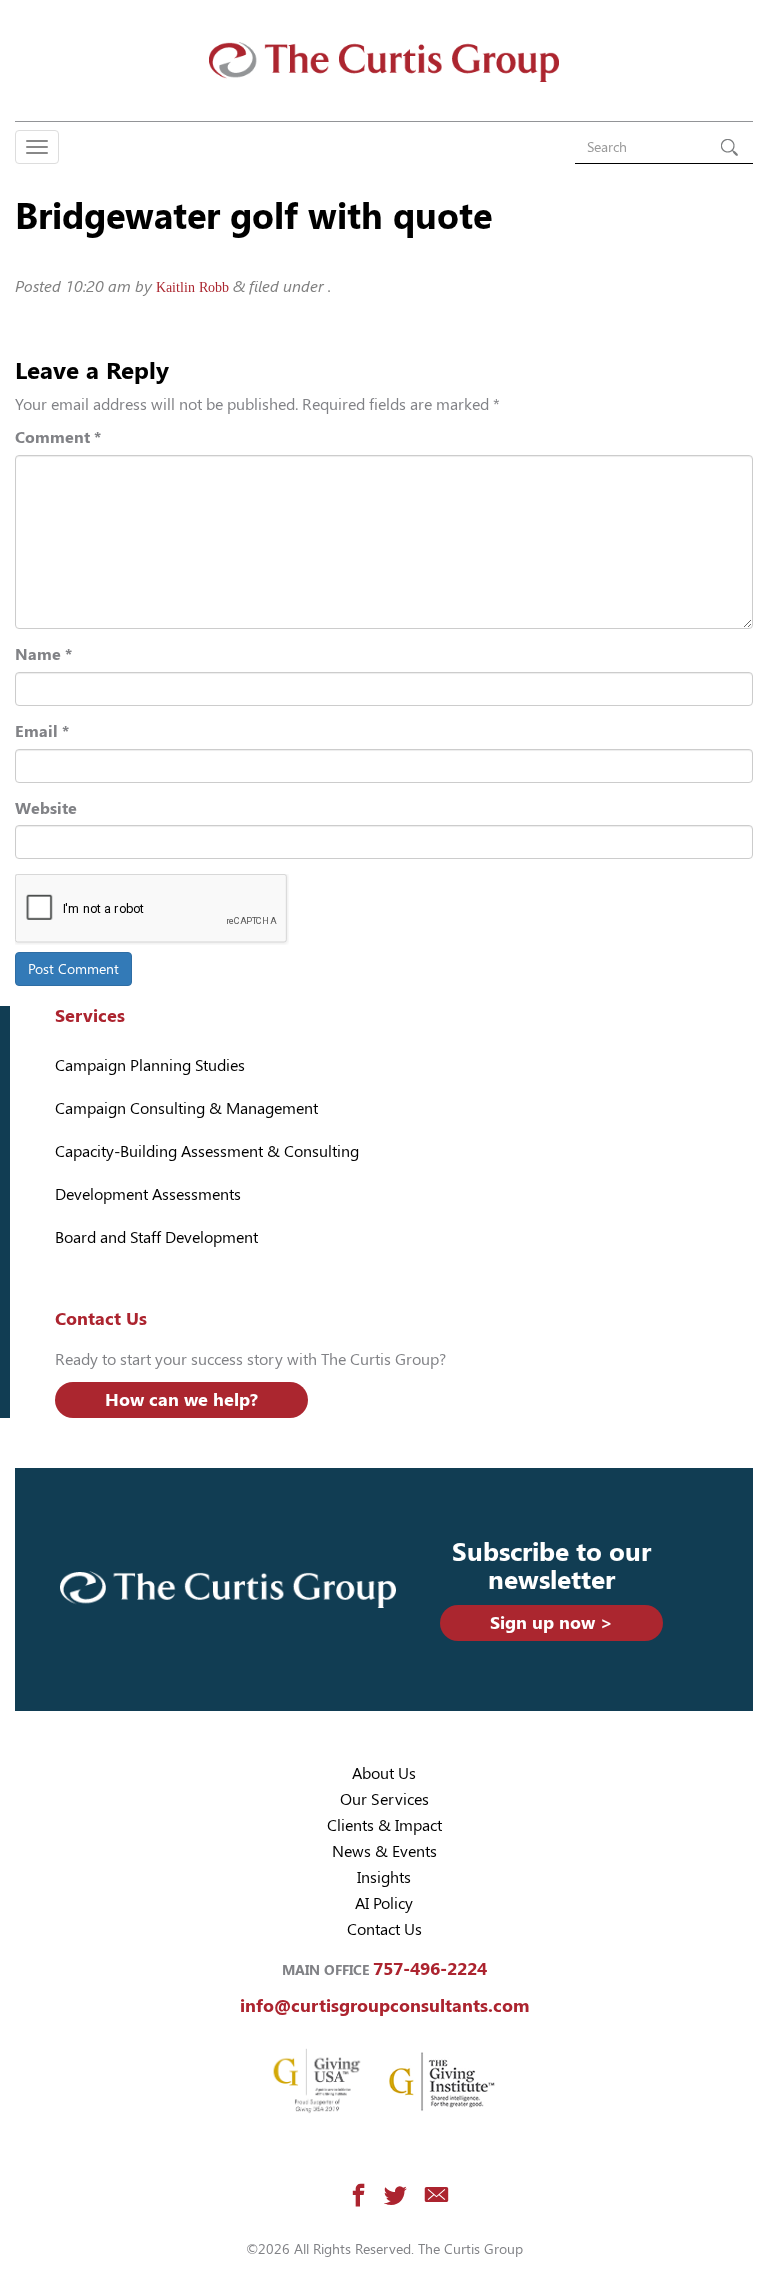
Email (42, 731)
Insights (384, 1877)
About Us (384, 1773)
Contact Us (384, 1929)
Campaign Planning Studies (150, 1065)
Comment (58, 437)
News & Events (384, 1851)
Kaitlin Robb (192, 287)
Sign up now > (551, 1622)
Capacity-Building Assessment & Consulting (207, 1151)
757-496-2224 (430, 1968)
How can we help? (181, 1399)
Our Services (384, 1799)
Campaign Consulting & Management (186, 1108)
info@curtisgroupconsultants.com (384, 2005)
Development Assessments (148, 1194)
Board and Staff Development (156, 1237)
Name (43, 654)
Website (46, 808)
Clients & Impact (384, 1825)
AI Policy (384, 1903)
